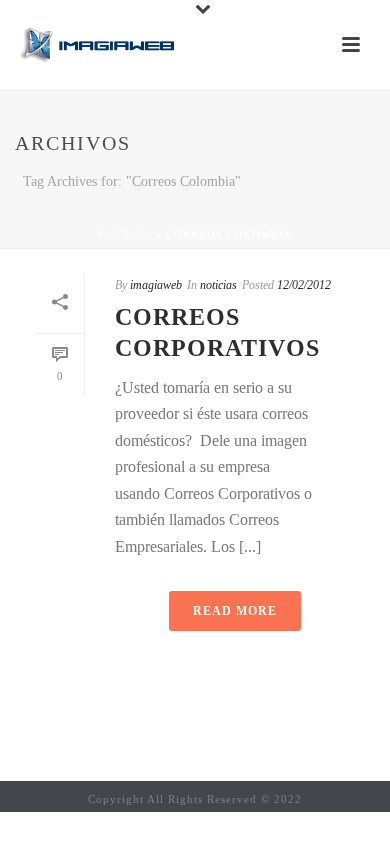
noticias (218, 285)
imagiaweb (156, 285)
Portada (125, 234)
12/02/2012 (304, 285)
